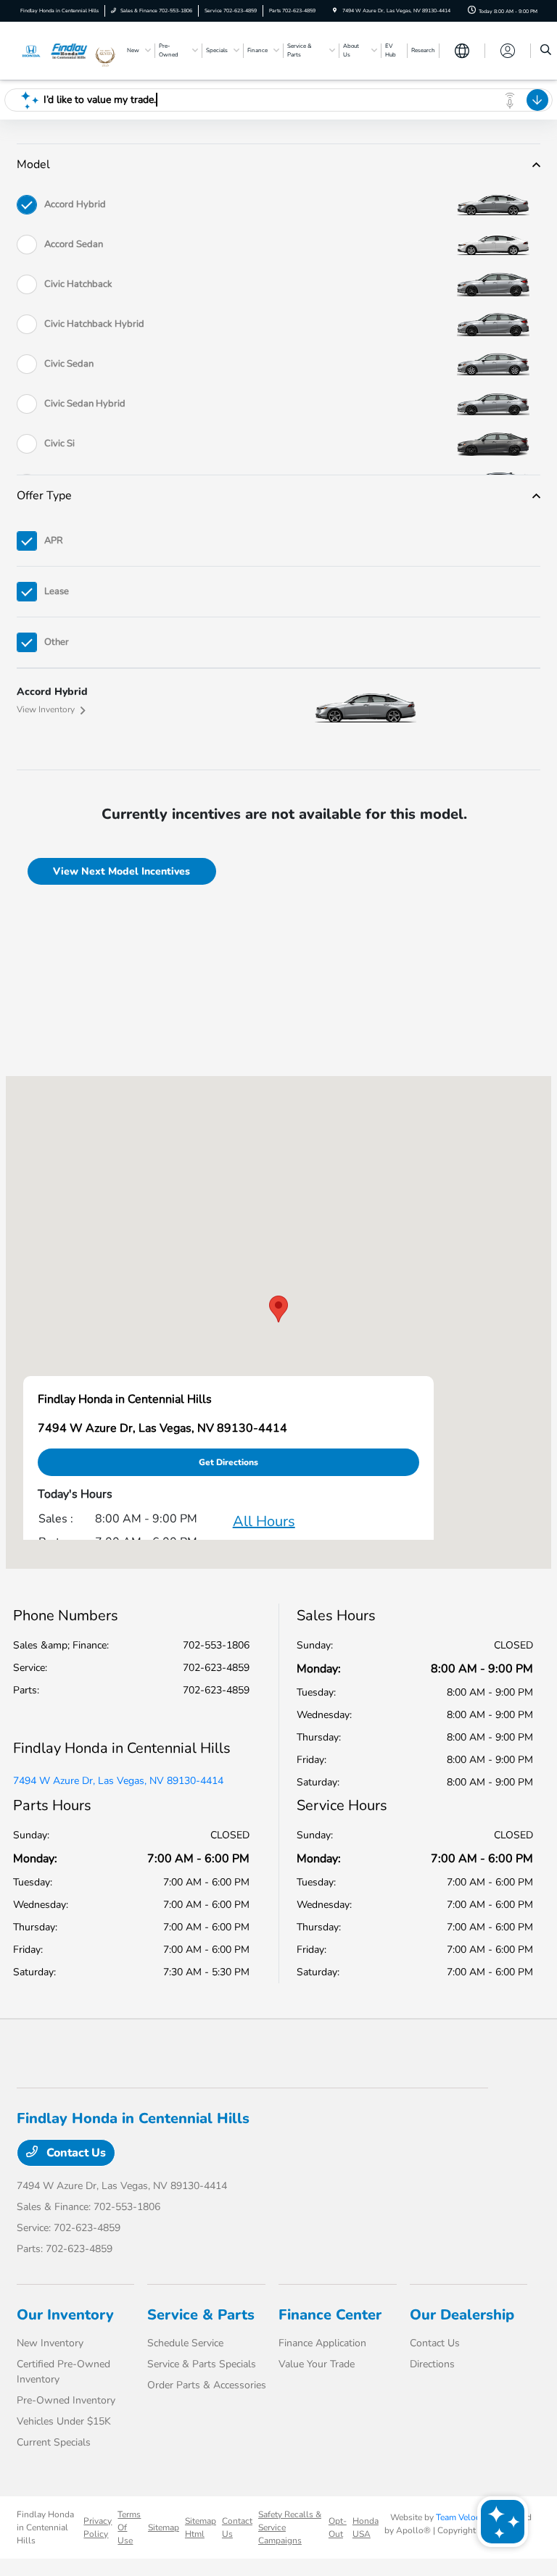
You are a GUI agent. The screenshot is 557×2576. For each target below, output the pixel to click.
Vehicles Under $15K (64, 2421)
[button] (278, 1309)
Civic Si (59, 443)
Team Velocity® (466, 2517)
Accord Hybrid (75, 204)
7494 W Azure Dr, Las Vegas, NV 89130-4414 (118, 1781)
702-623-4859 (216, 1668)
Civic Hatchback (78, 284)
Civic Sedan (69, 364)
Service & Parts (201, 2315)
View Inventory (46, 709)
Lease (57, 591)
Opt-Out (338, 2527)
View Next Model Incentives (121, 871)
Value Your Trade (317, 2364)
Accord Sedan (74, 244)
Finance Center (330, 2315)
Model (33, 164)
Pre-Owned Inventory (66, 2400)
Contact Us (75, 2153)
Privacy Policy (98, 2527)
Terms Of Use (129, 2527)
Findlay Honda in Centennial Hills (45, 2527)
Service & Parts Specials (202, 2364)
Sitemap (164, 2527)
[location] (335, 11)
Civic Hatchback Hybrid (94, 324)
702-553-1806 (216, 1645)
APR (54, 541)
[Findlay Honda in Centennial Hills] (56, 50)
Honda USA (366, 2527)
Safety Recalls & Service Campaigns (290, 2527)
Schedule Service (185, 2343)
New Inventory (50, 2343)
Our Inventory (65, 2315)
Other (57, 642)
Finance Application (322, 2343)
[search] (546, 51)
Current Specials (54, 2442)
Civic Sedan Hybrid (85, 404)
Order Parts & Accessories (207, 2385)
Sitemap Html (201, 2527)
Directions (432, 2364)
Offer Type (44, 496)
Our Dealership (462, 2315)
